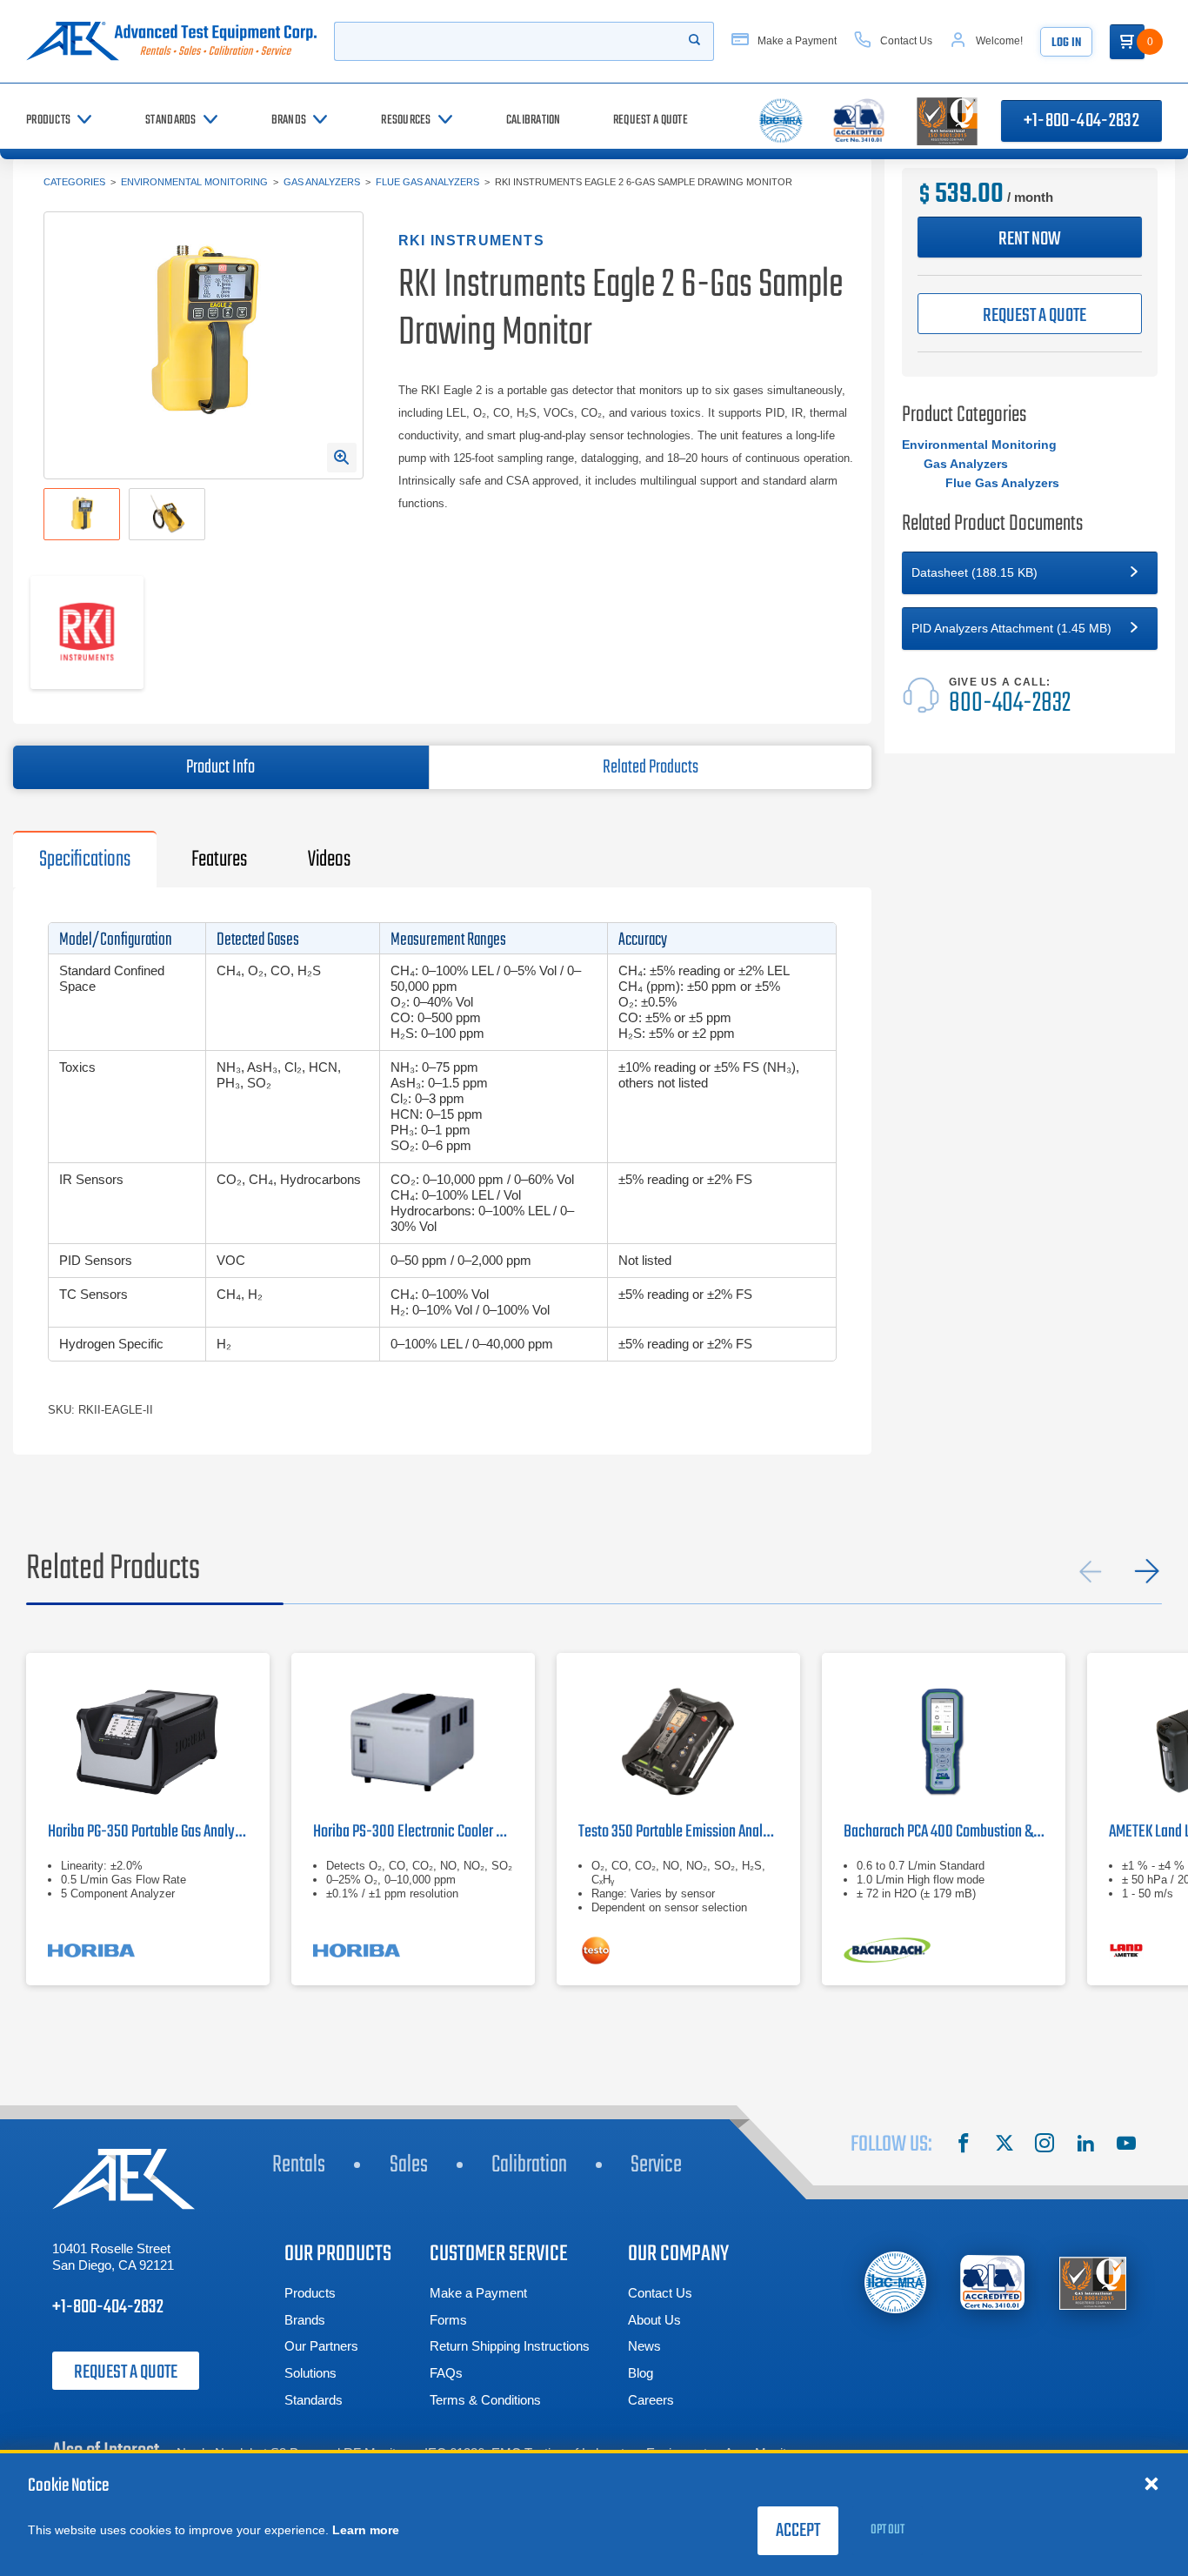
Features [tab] (219, 860)
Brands (305, 2320)
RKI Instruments (471, 241)
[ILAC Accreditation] (895, 2282)
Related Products (651, 767)
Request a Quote (126, 2372)
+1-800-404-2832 (1081, 121)
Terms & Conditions (485, 2400)
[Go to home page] (171, 41)
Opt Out (888, 2530)
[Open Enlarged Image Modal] (342, 458)
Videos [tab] (329, 860)
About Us (654, 2320)
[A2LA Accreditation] (994, 2282)
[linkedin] (1085, 2145)
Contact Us (660, 2293)
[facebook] (964, 2145)
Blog (641, 2373)
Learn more (366, 2530)
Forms (448, 2320)
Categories (74, 182)
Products (310, 2293)
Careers (651, 2400)
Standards (314, 2400)
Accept (798, 2531)
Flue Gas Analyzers (427, 182)
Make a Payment (478, 2293)
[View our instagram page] (1045, 2145)
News (644, 2346)
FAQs (446, 2373)
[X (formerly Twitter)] (1004, 2145)
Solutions (310, 2373)
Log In (1066, 43)
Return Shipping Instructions (510, 2346)
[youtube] (1126, 2145)
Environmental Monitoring (194, 182)
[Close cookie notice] (1151, 2483)
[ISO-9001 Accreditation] (1093, 2282)
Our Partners (321, 2346)
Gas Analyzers (322, 182)
